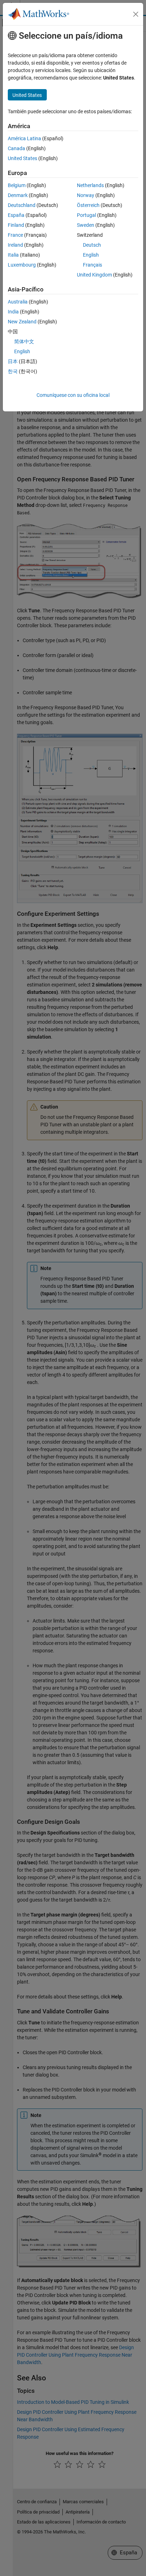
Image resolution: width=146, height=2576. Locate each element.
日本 (13, 361)
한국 (13, 371)
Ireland (15, 245)
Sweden (86, 225)
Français (92, 265)
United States (23, 158)
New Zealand (22, 322)
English (91, 255)
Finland (16, 225)
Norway (86, 195)
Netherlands (90, 185)
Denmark (18, 195)
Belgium (17, 185)
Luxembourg (22, 265)
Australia (18, 302)
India (13, 312)
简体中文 (24, 341)
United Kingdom (94, 275)
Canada (16, 148)
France (15, 235)
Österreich (88, 205)
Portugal (86, 215)
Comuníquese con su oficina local (73, 395)
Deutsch (92, 245)
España (16, 215)
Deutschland (22, 205)
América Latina (24, 138)
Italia (13, 255)
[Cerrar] (136, 14)
